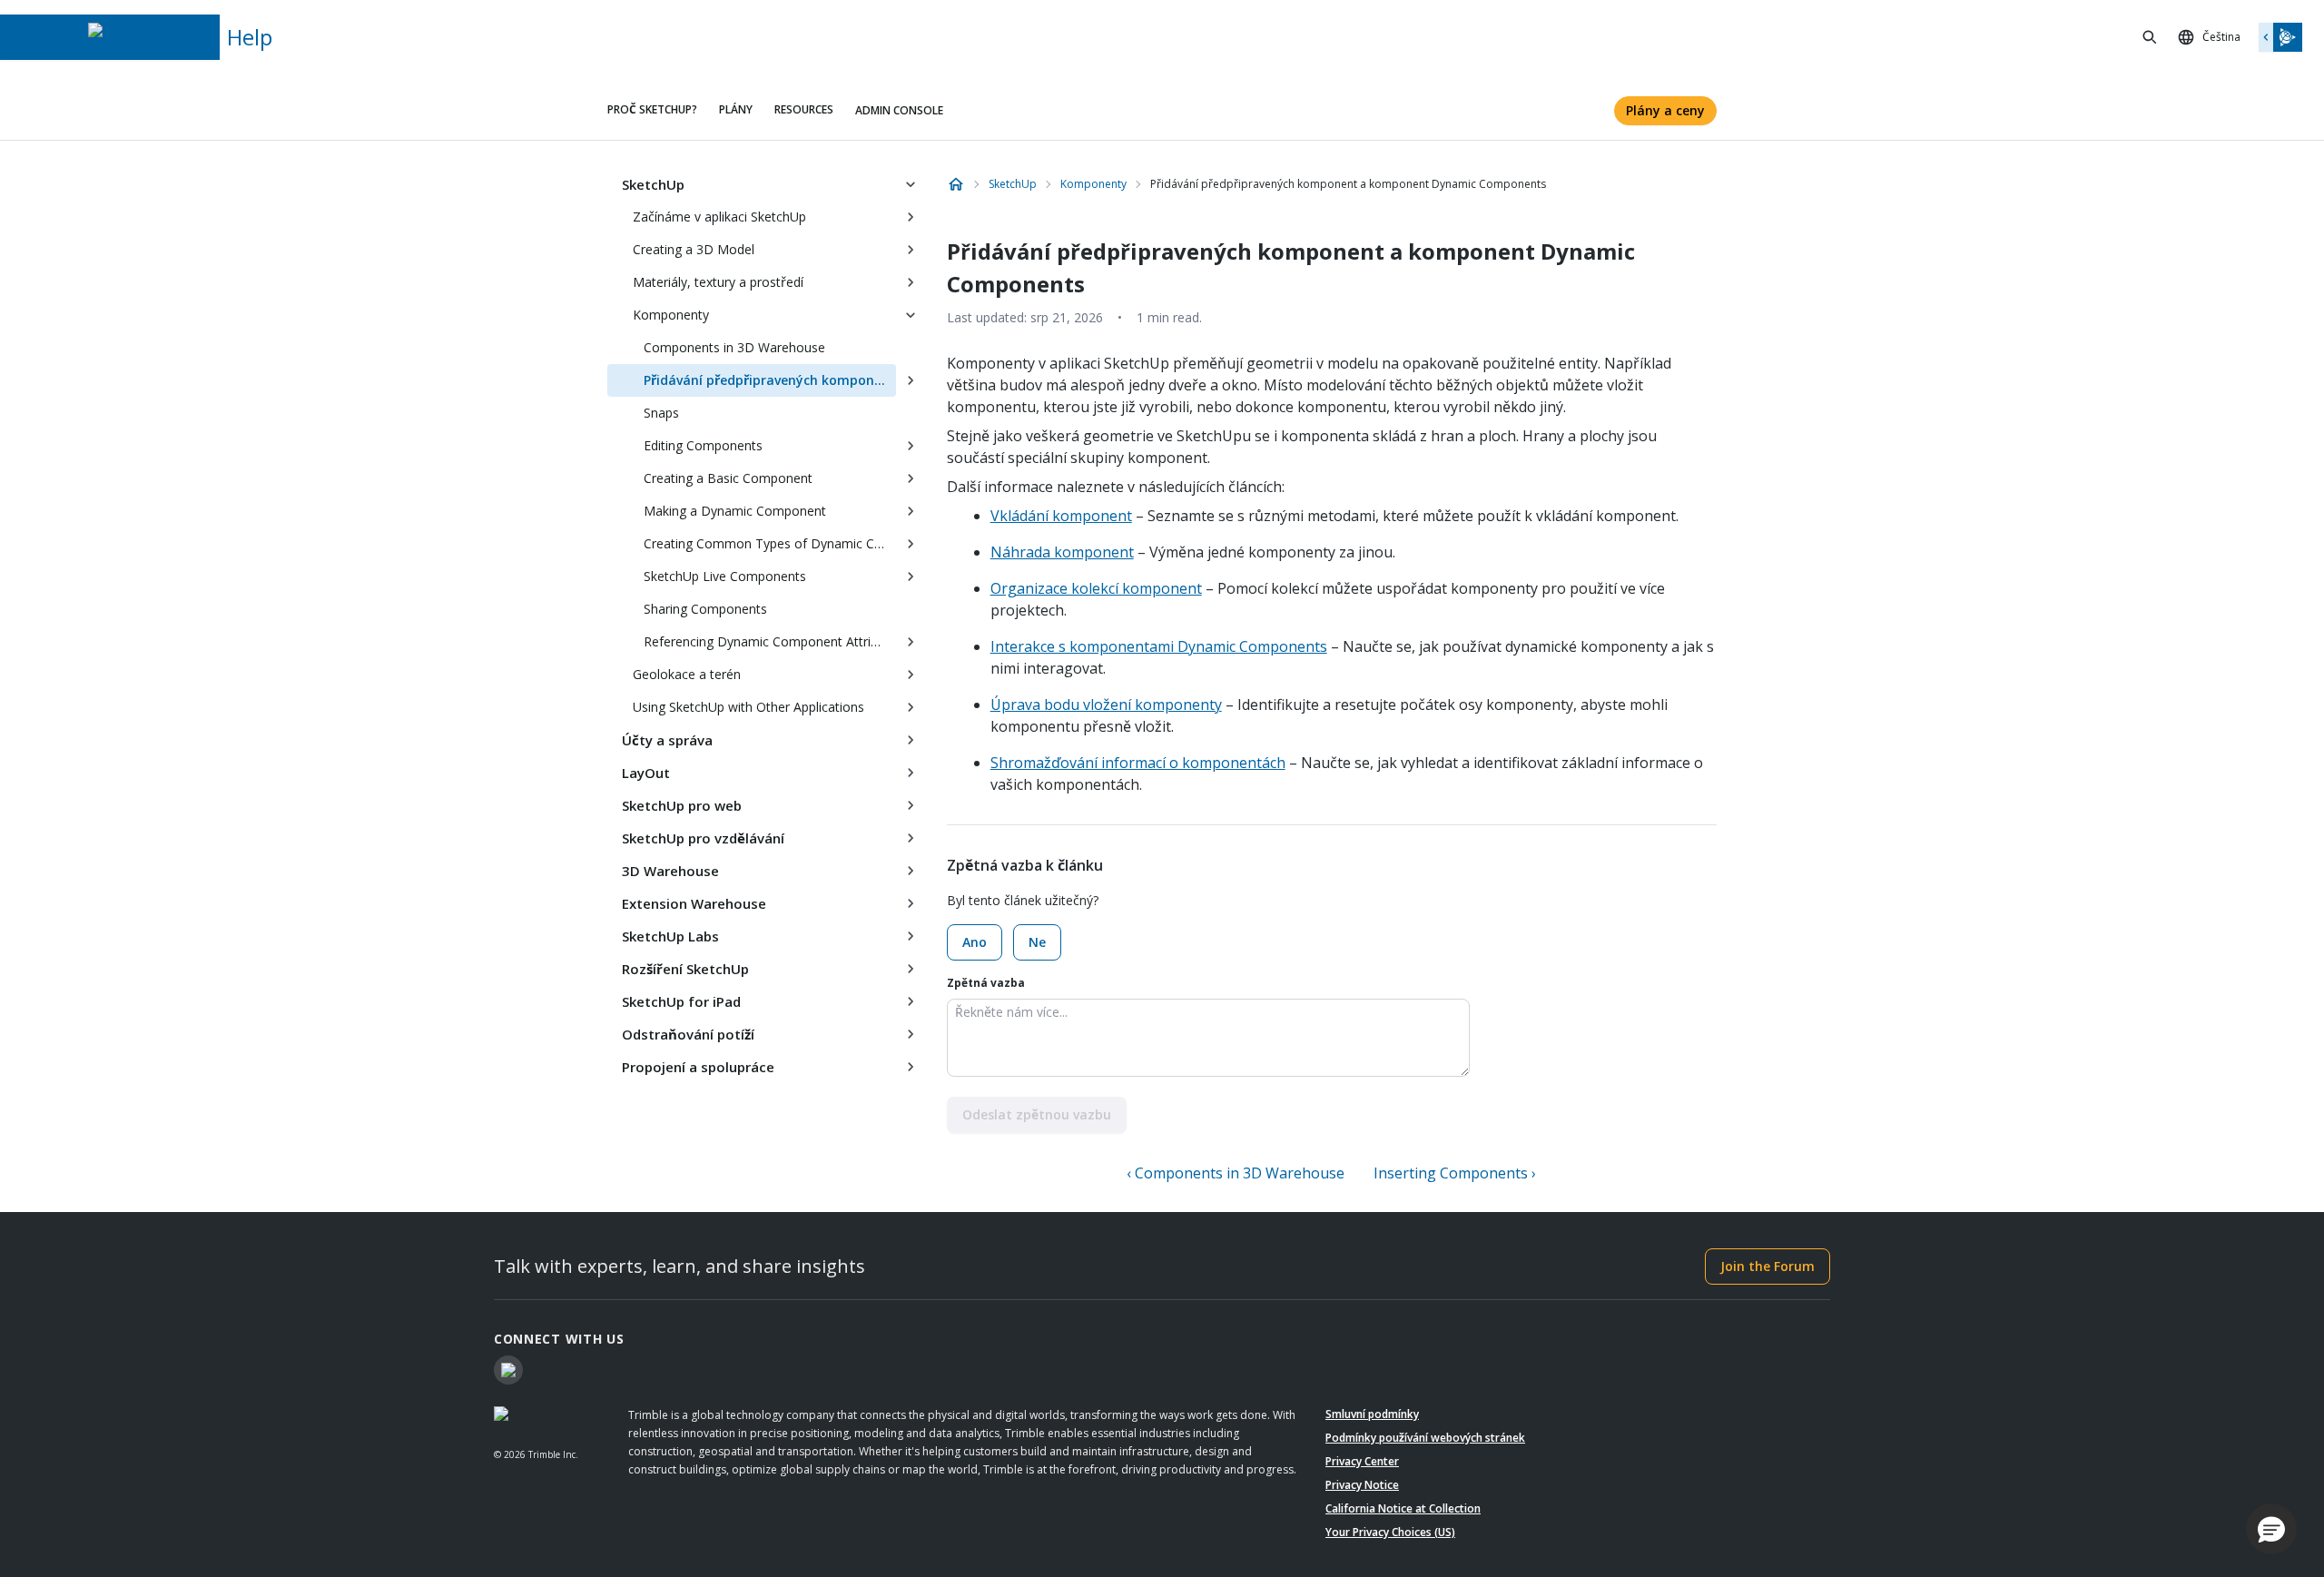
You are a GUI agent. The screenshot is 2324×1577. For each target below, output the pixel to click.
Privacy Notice (1362, 1485)
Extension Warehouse (694, 903)
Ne (1037, 942)
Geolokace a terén (687, 674)
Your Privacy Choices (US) (1390, 1532)
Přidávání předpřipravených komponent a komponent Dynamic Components (770, 380)
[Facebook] (508, 1370)
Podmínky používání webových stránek (1425, 1438)
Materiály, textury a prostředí (718, 282)
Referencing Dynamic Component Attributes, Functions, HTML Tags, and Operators (770, 641)
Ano (975, 942)
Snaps (661, 413)
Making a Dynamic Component (735, 511)
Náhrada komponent (1062, 552)
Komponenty (671, 315)
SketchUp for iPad (681, 1001)
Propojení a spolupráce (698, 1067)
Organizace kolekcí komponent (1096, 588)
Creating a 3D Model (694, 249)
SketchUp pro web (682, 805)
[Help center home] (956, 184)
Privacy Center (1362, 1461)
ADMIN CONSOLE (899, 110)
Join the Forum (1768, 1266)
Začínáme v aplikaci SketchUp (719, 217)
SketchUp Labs (670, 936)
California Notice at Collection (1403, 1508)
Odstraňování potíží (688, 1034)
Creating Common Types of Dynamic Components (770, 543)
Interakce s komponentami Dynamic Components (1159, 646)
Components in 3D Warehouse (734, 347)
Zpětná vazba (986, 983)
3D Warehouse (670, 871)
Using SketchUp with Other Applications (748, 707)
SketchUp (653, 184)
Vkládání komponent (1061, 516)
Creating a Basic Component (728, 478)
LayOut (646, 773)
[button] (2271, 1529)
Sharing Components (705, 609)
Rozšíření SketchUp (685, 969)
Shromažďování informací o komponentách (1138, 763)
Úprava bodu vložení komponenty (1106, 705)
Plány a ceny (1665, 110)
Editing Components (703, 445)
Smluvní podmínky (1372, 1414)
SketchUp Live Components (725, 576)
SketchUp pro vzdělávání (703, 838)
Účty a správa (667, 740)
